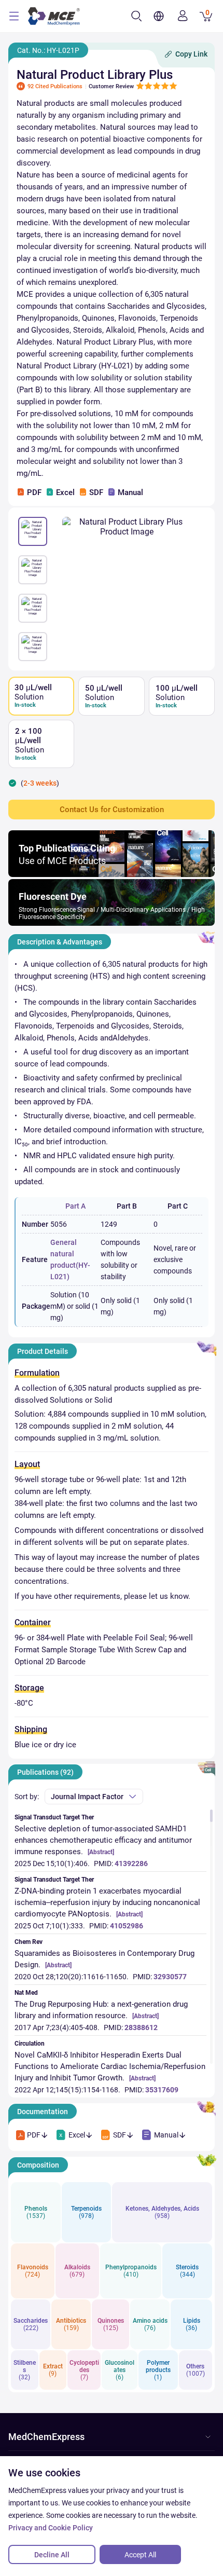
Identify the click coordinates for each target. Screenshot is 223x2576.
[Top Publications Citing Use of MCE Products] (112, 874)
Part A (75, 1206)
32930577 (170, 1977)
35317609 (162, 2090)
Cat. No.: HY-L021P (48, 50)
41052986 (127, 1926)
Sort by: (27, 1797)
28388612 (141, 2027)
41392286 (131, 1864)
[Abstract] (101, 1852)
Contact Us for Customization (112, 810)
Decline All (52, 2555)
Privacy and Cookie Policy (51, 2528)
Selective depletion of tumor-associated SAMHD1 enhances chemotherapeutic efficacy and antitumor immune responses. (103, 1840)
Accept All (140, 2555)
